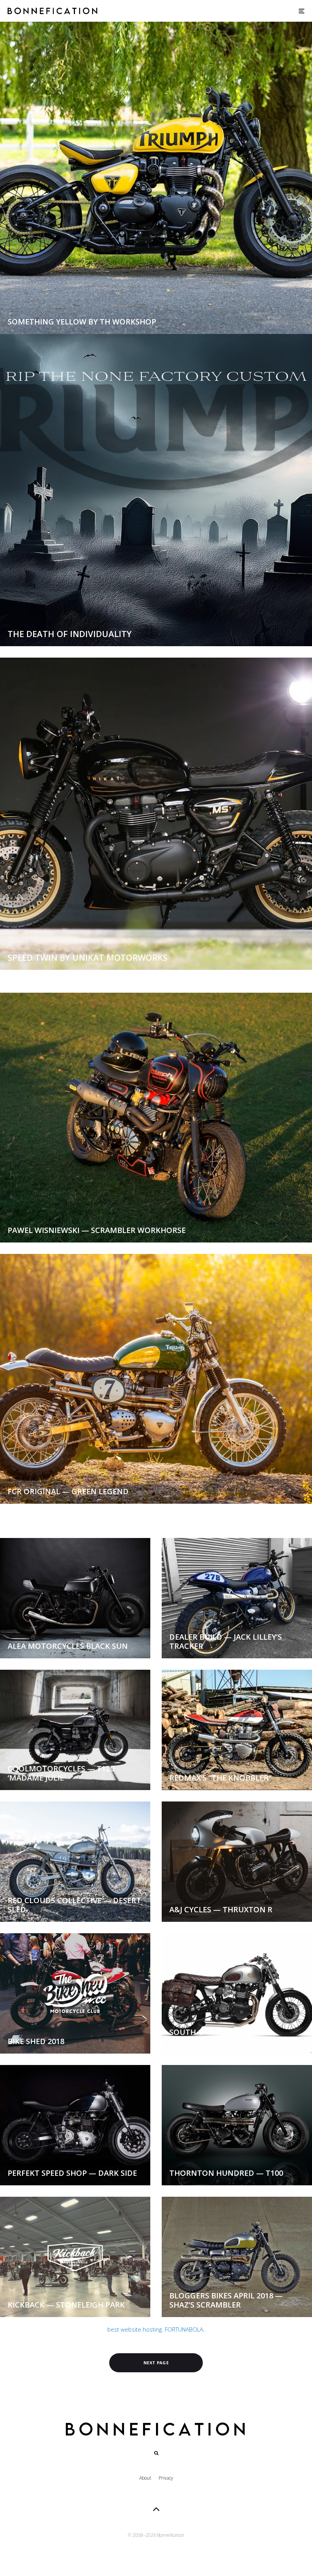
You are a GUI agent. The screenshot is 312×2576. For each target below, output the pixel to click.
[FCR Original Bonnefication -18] (156, 1379)
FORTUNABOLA (184, 2329)
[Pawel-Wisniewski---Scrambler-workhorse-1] (156, 1118)
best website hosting (135, 2329)
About (145, 2478)
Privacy (166, 2478)
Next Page (156, 2363)
